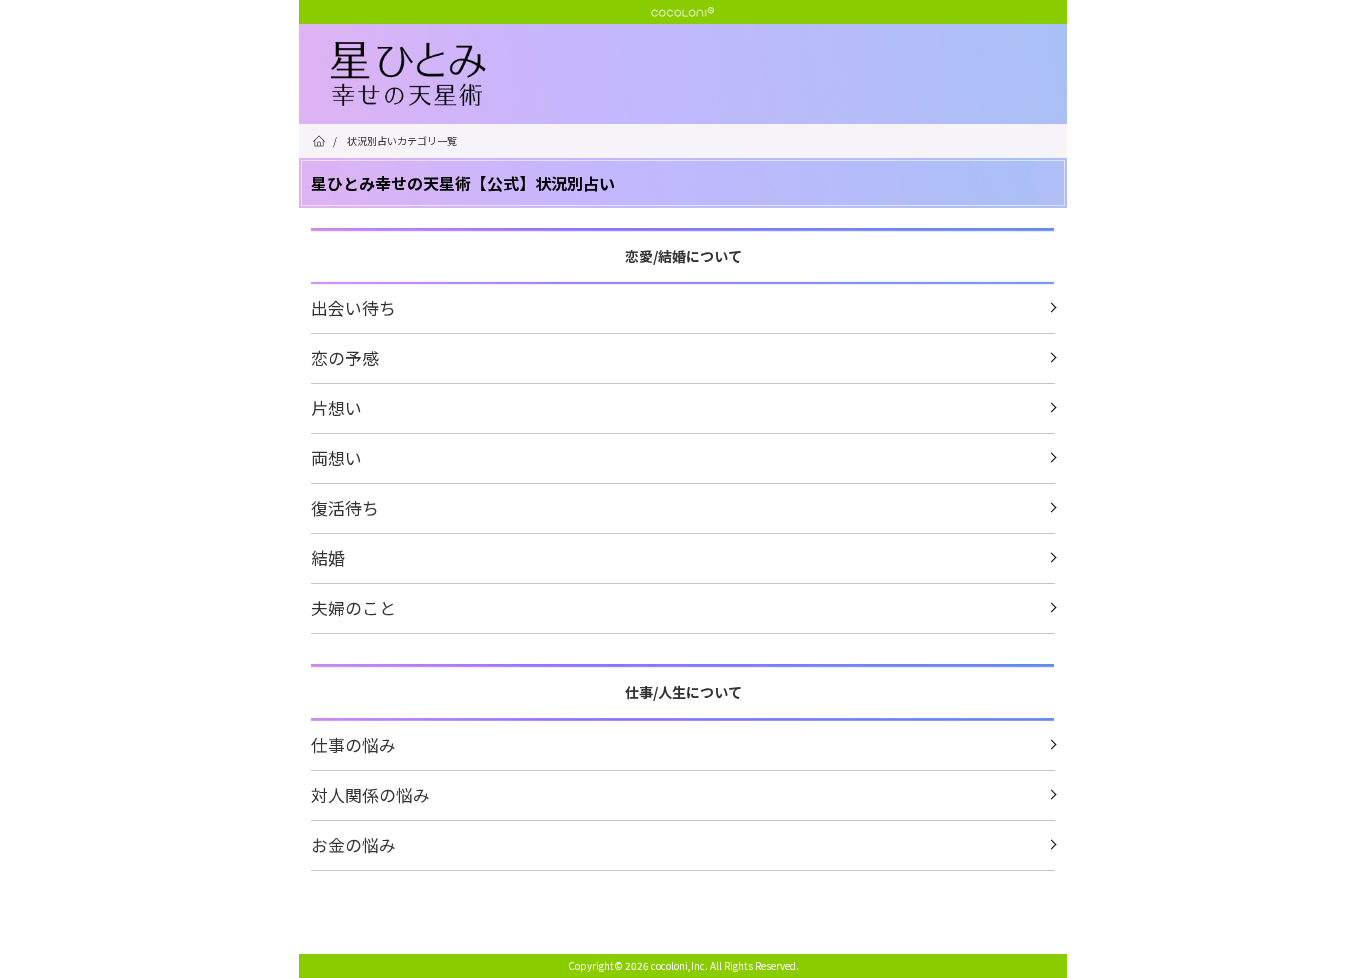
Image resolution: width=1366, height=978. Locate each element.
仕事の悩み (353, 744)
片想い (336, 407)
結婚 (328, 557)
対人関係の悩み (370, 794)
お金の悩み (353, 844)
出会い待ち (353, 307)
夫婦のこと (353, 607)
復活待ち (345, 507)
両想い (336, 457)
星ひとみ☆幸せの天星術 (699, 75)
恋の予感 (345, 357)
